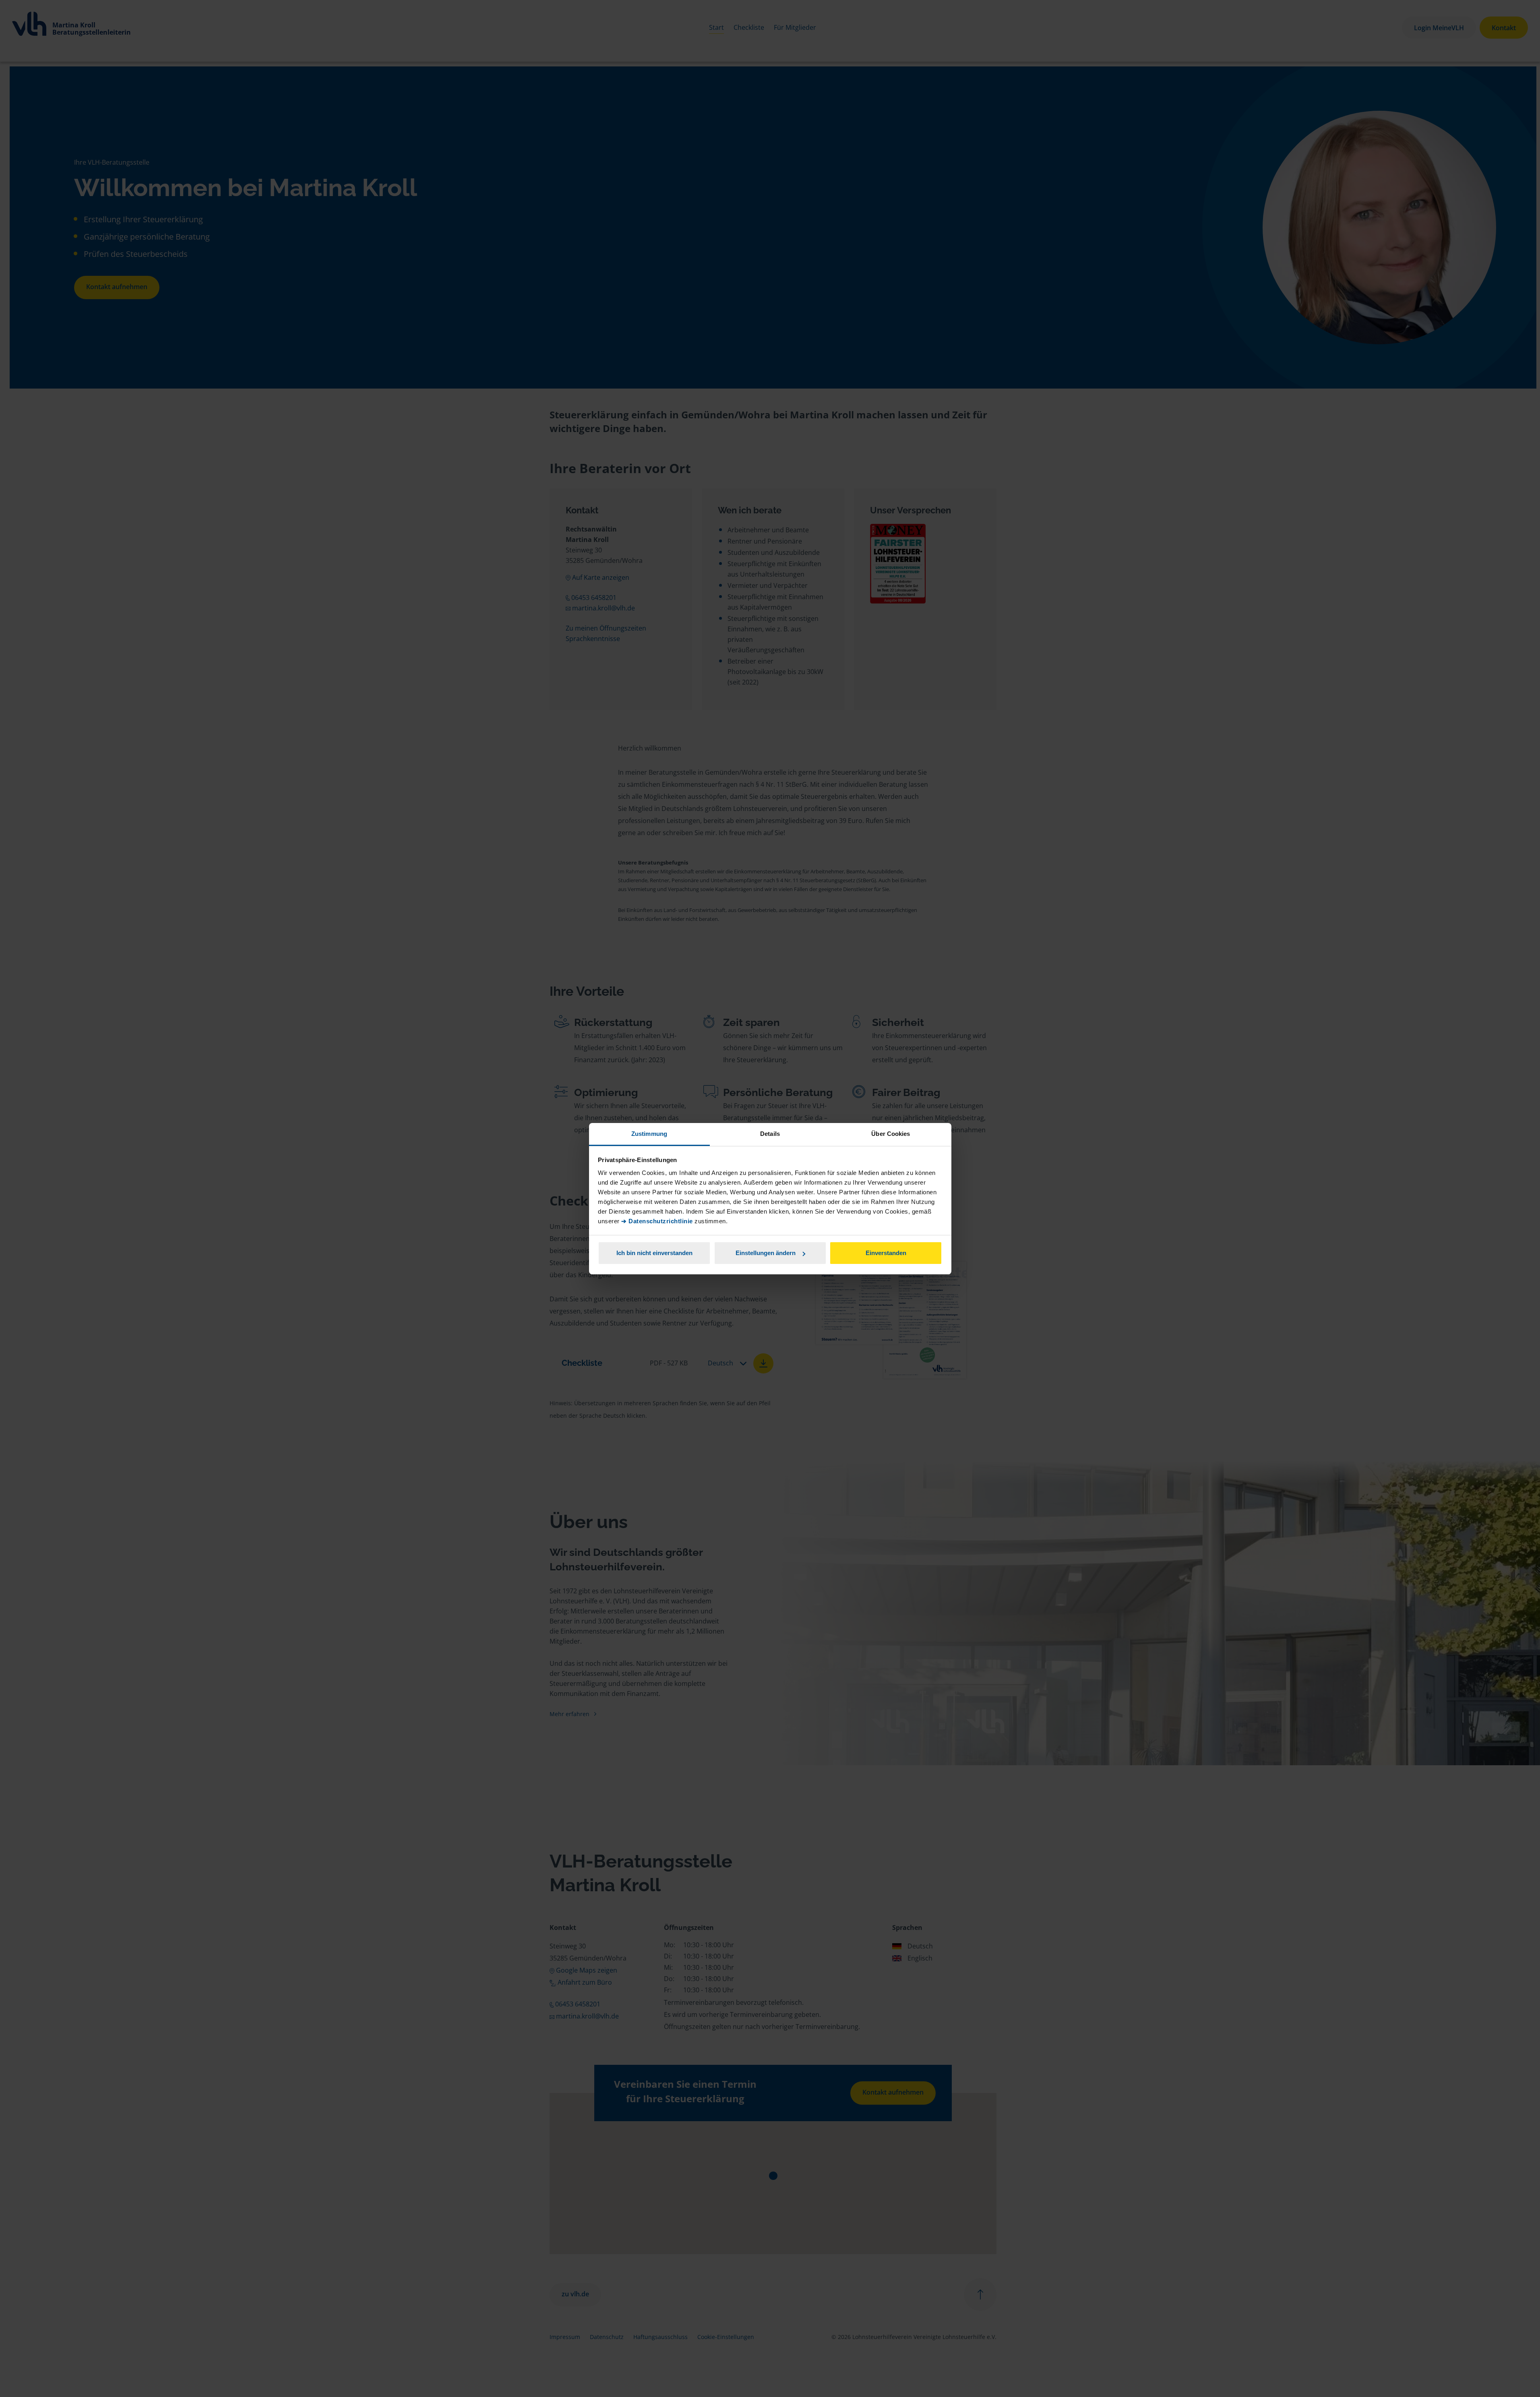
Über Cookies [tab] (891, 1134)
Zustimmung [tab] (649, 1134)
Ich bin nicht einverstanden (654, 1253)
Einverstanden (886, 1253)
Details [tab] (770, 1134)
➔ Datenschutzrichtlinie (657, 1221)
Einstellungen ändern (766, 1253)
